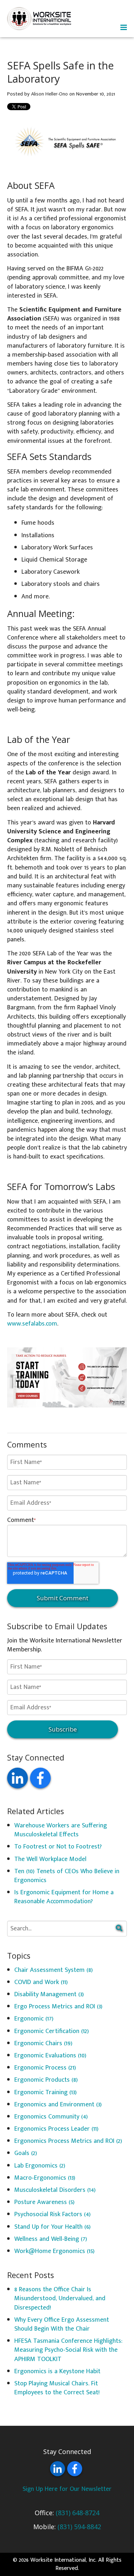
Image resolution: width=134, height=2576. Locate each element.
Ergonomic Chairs (43, 2043)
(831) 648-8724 (78, 2513)
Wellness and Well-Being (51, 2239)
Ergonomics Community (51, 2117)
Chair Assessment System (54, 1970)
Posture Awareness (44, 2202)
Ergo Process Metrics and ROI (58, 2007)
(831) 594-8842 (79, 2527)
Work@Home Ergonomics (54, 2251)
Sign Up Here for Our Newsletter (67, 2489)
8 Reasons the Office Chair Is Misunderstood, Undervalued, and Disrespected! (60, 2298)
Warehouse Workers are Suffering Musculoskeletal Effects (61, 1830)
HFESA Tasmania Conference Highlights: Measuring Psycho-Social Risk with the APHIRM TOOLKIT (68, 2350)
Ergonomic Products (46, 2080)
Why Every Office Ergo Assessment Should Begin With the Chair (62, 2324)
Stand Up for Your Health (53, 2227)
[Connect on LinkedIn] (18, 1778)
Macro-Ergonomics (45, 2178)
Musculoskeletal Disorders (55, 2190)
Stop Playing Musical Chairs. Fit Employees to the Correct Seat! (57, 2388)
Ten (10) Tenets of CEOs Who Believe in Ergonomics (67, 1876)
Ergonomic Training (46, 2092)
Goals (26, 2153)
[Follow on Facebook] (40, 1778)
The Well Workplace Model (50, 1859)
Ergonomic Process (45, 2068)
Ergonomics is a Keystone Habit (57, 2371)
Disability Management (49, 1994)
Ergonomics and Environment (58, 2105)
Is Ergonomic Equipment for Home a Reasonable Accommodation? (64, 1897)
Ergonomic (34, 2019)
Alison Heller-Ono (49, 94)
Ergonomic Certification (52, 2031)
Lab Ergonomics (40, 2166)
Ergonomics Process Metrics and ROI (68, 2141)
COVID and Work (41, 1982)
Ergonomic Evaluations (50, 2056)
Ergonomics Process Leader (56, 2129)
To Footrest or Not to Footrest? (58, 1847)
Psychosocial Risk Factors (53, 2214)
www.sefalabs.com (32, 1324)
